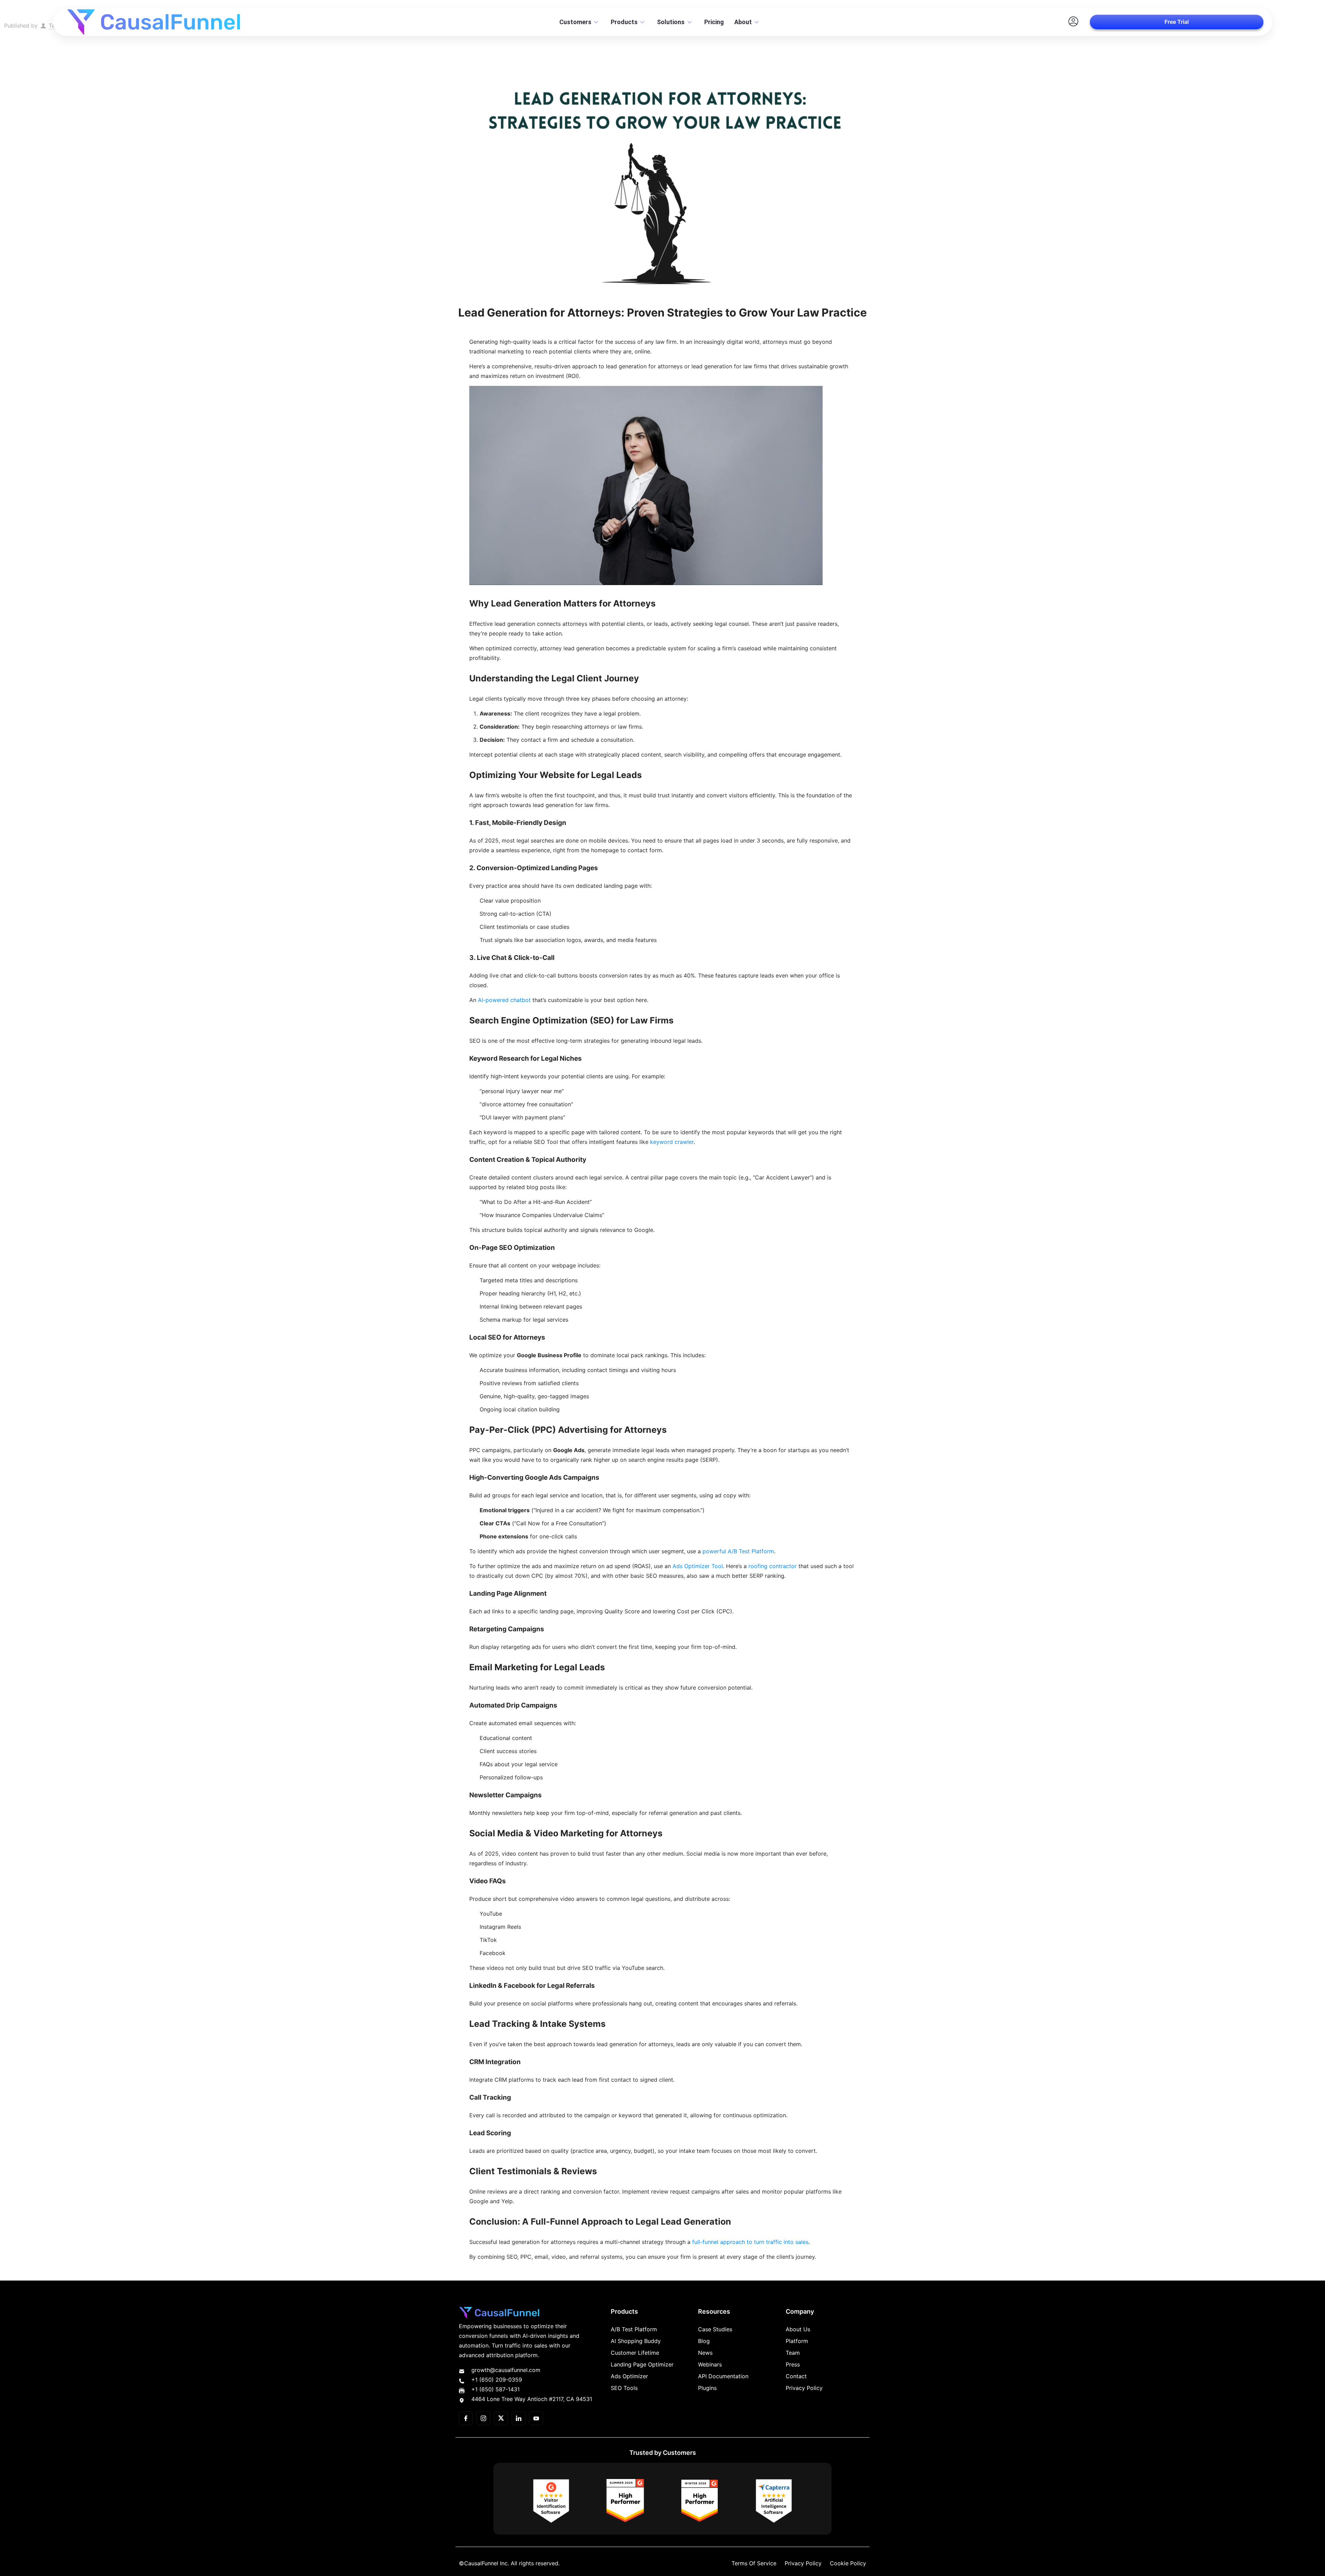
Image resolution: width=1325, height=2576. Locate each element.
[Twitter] (501, 2418)
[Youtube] (536, 2418)
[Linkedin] (519, 2418)
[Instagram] (483, 2418)
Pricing (714, 22)
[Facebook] (466, 2418)
